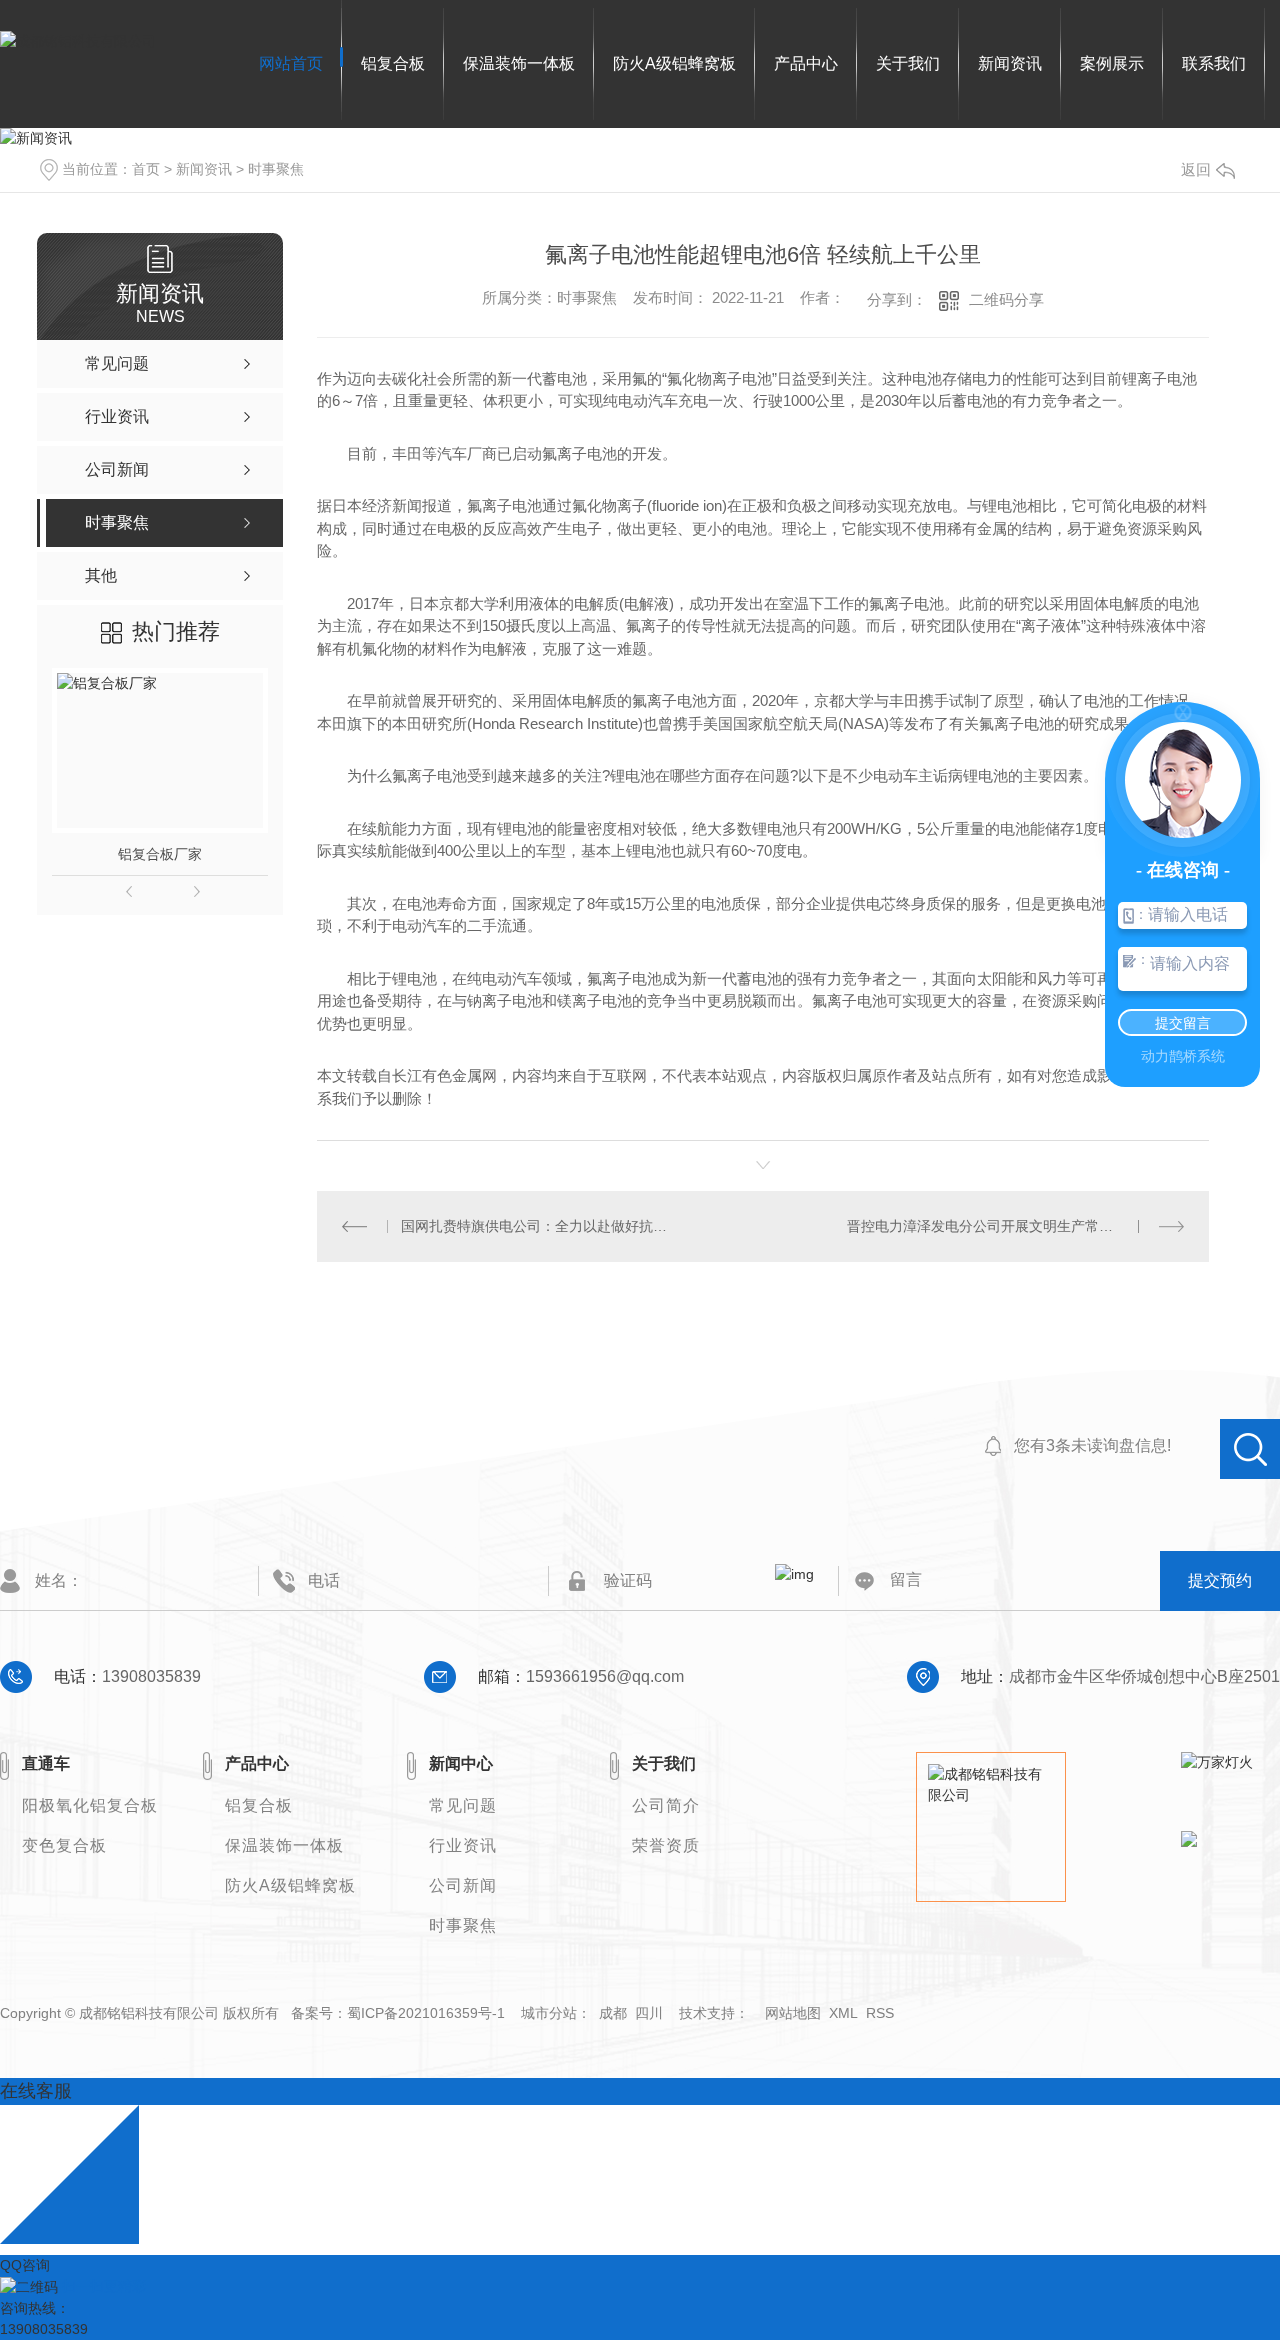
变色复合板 (64, 1845)
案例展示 (1112, 63)
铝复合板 (393, 63)
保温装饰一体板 (519, 63)
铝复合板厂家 (160, 854)
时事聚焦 (276, 169)
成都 (613, 2013)
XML (843, 2013)
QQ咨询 (25, 2265)
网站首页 (291, 63)
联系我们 (1214, 63)
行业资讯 (463, 1845)
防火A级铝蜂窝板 (674, 63)
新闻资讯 (1010, 63)
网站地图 (793, 2013)
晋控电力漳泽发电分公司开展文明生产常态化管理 (1001, 1226)
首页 (146, 169)
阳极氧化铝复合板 (90, 1805)
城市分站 (549, 2013)
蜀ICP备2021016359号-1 (426, 2013)
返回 (1196, 169)
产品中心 (806, 63)
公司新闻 (463, 1885)
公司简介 (666, 1805)
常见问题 (463, 1805)
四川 (649, 2013)
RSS (880, 2013)
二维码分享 (1006, 299)
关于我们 (908, 63)
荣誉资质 (666, 1845)
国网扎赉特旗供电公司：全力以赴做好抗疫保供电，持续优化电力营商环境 (539, 1226)
